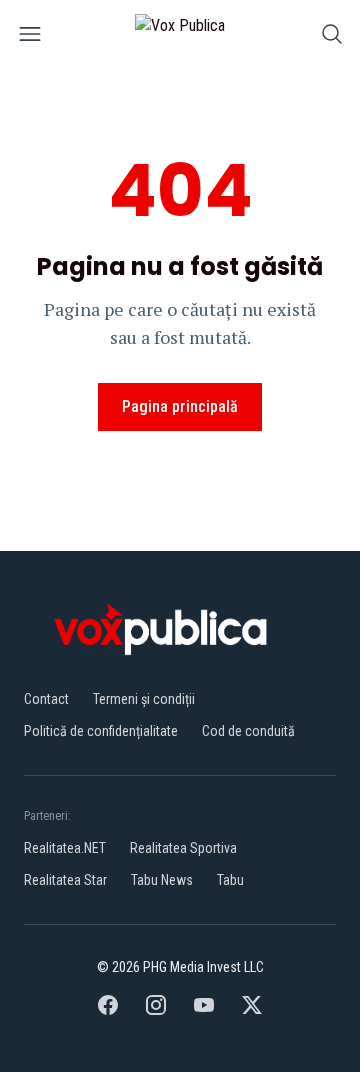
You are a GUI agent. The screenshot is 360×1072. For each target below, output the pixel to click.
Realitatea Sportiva (183, 848)
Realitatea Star (65, 880)
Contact (46, 699)
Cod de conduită (248, 731)
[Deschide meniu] (30, 37)
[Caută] (332, 37)
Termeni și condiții (144, 699)
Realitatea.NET (65, 848)
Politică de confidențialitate (101, 731)
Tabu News (162, 880)
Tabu (230, 880)
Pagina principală (180, 406)
